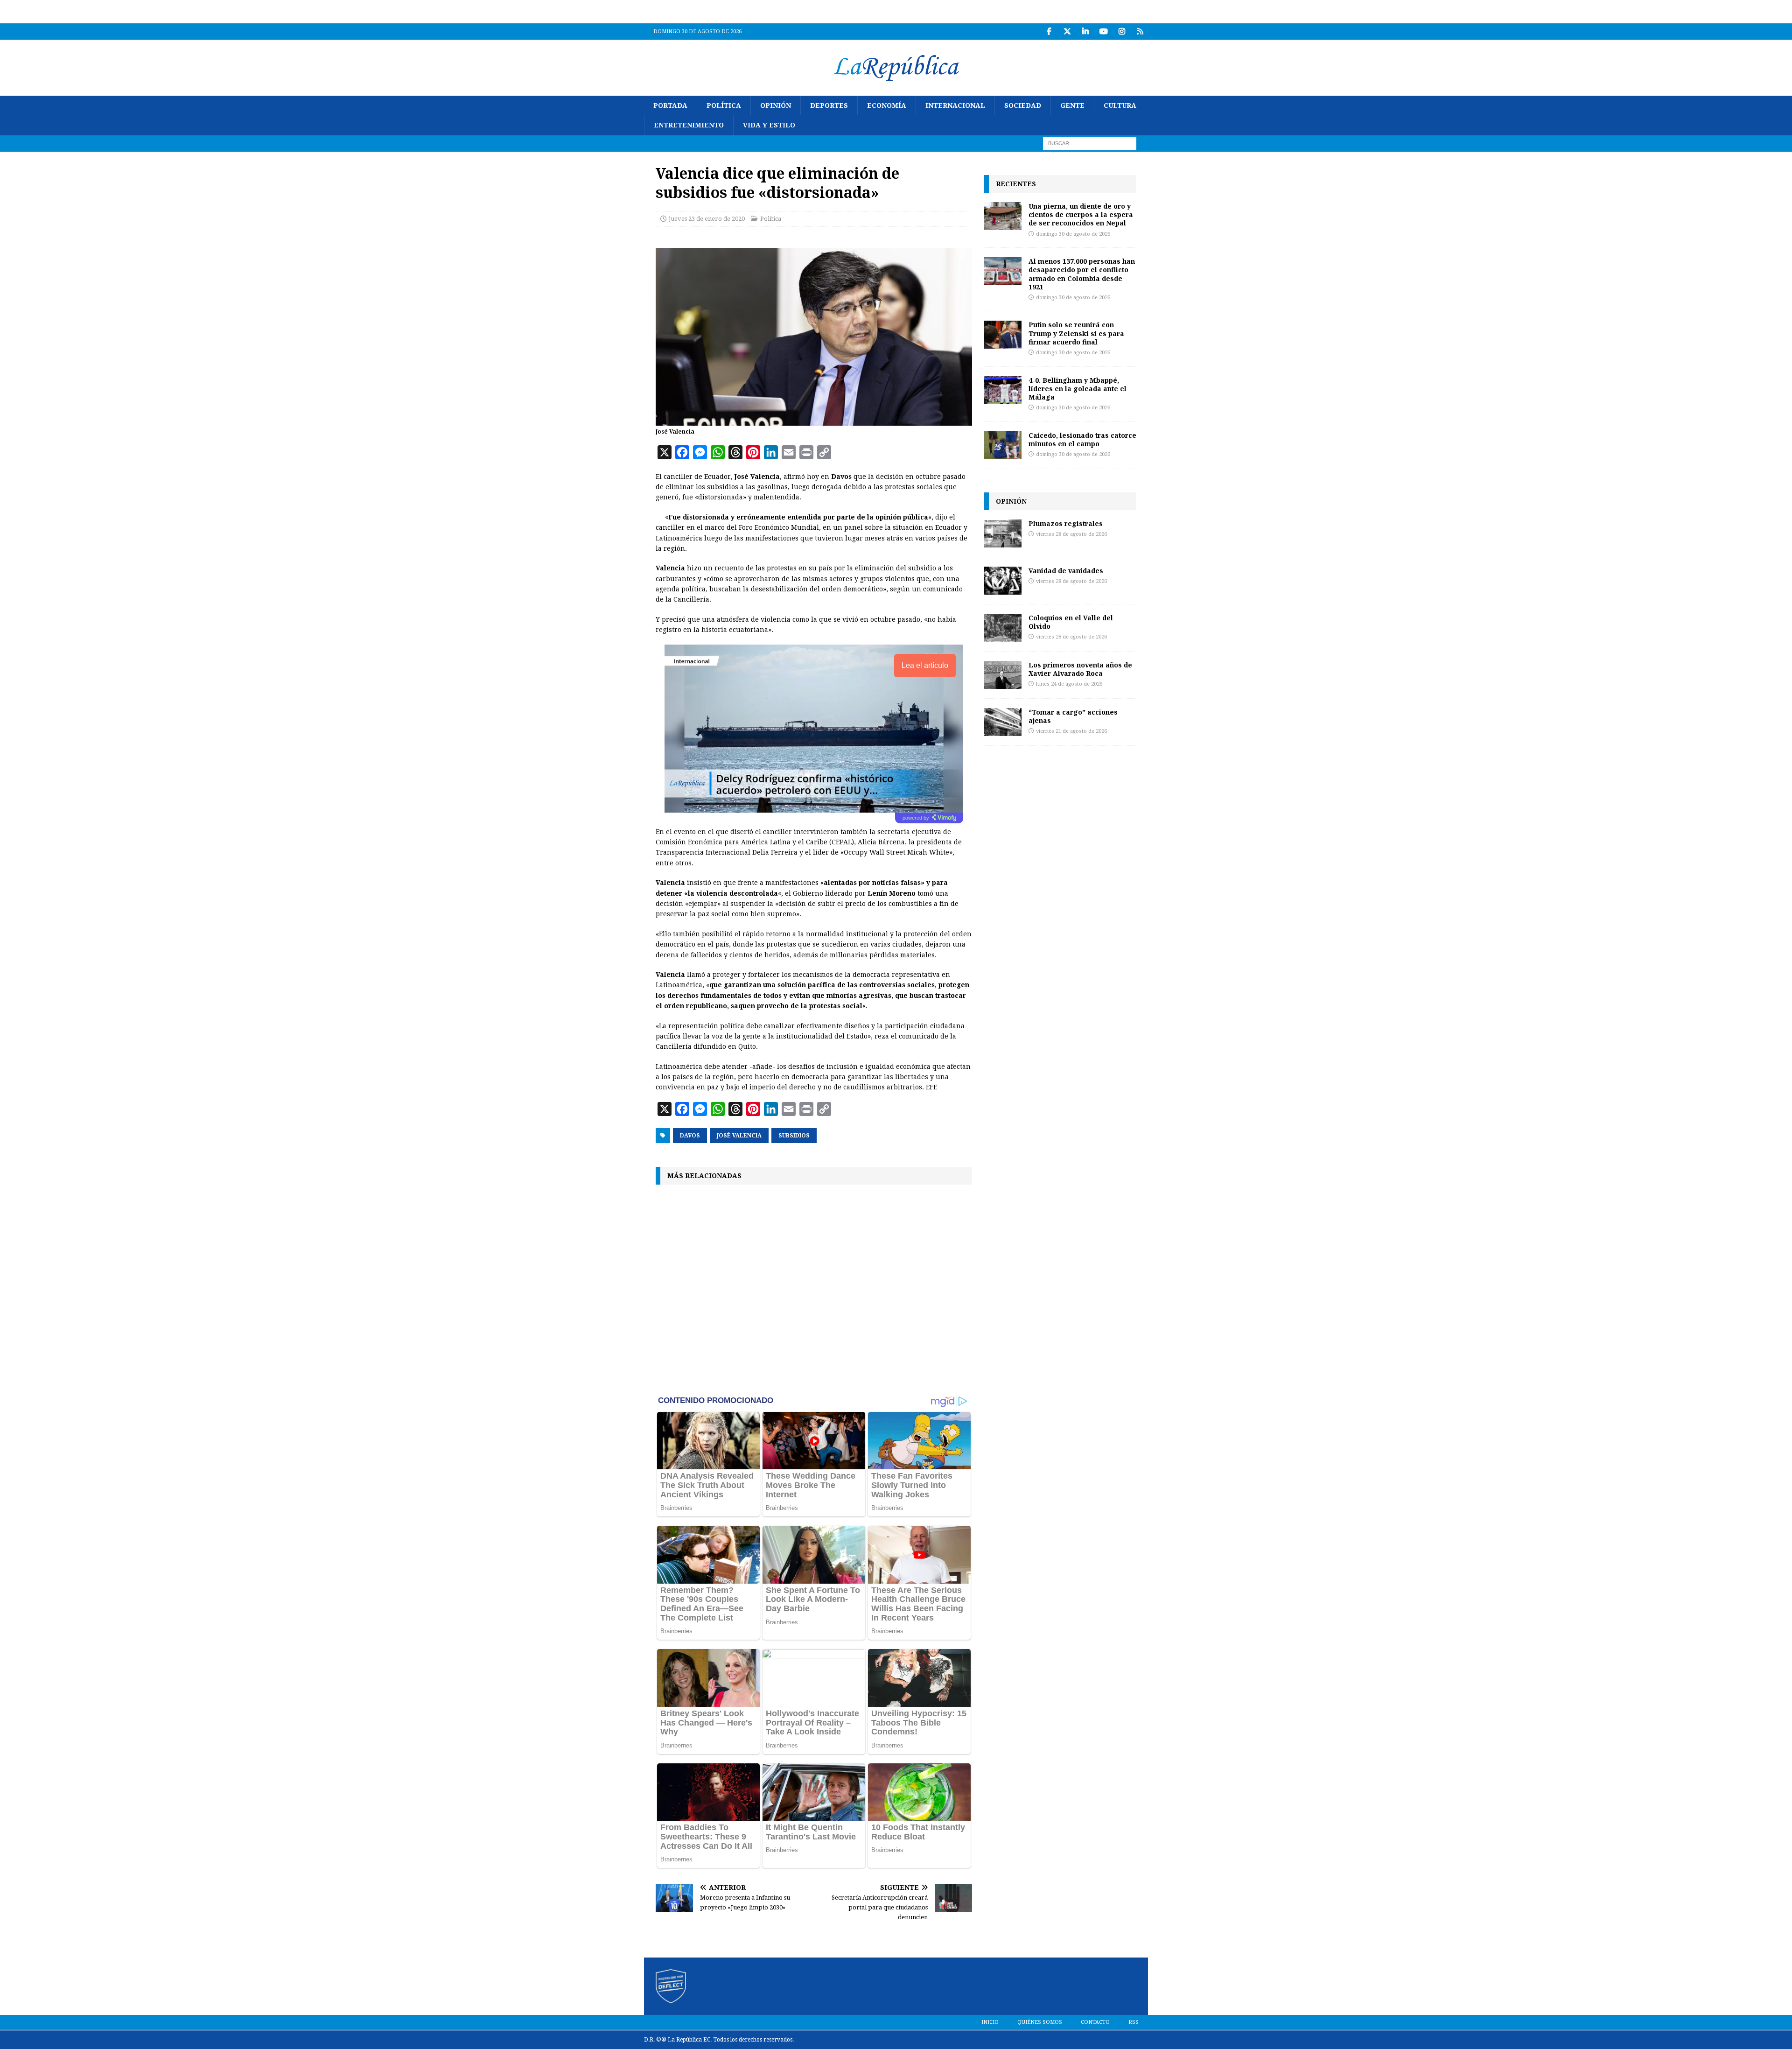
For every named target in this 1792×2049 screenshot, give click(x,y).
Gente (1072, 105)
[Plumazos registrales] (1003, 533)
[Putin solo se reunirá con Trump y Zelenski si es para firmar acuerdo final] (1003, 335)
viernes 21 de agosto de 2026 (1071, 731)
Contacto (1095, 2022)
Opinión (776, 105)
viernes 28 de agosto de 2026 (1071, 534)
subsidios (794, 1136)
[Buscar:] (1090, 143)
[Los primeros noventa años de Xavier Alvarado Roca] (1003, 675)
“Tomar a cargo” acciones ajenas (1073, 716)
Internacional (955, 105)
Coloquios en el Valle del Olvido (1071, 622)
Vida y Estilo (769, 125)
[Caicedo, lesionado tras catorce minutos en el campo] (1003, 445)
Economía (887, 105)
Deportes (829, 105)
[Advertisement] (814, 1289)
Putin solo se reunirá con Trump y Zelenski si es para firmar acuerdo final (1076, 333)
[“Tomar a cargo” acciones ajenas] (1003, 722)
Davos (690, 1136)
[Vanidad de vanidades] (1003, 581)
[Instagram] (1122, 32)
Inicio (990, 2022)
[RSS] (1140, 32)
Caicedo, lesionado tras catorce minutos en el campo (1082, 439)
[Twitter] (1067, 32)
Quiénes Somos (1040, 2022)
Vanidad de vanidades (1066, 571)
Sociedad (1023, 105)
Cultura (1120, 105)
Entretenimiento (689, 125)
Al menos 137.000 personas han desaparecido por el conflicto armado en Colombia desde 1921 (1082, 274)
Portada (670, 105)
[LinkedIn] (1085, 32)
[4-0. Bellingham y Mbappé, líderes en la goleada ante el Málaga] (1003, 390)
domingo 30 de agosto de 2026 (1073, 234)
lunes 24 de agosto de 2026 (1069, 684)
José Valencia (739, 1136)
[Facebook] (1049, 32)
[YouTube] (1103, 32)
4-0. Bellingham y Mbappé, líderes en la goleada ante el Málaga (1078, 389)
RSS (1134, 2022)
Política (724, 105)
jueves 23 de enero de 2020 (707, 219)
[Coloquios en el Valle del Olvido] (1003, 628)
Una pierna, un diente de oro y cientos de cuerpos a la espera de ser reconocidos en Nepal (1081, 214)
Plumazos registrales (1066, 523)
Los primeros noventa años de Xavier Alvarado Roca (1080, 669)
